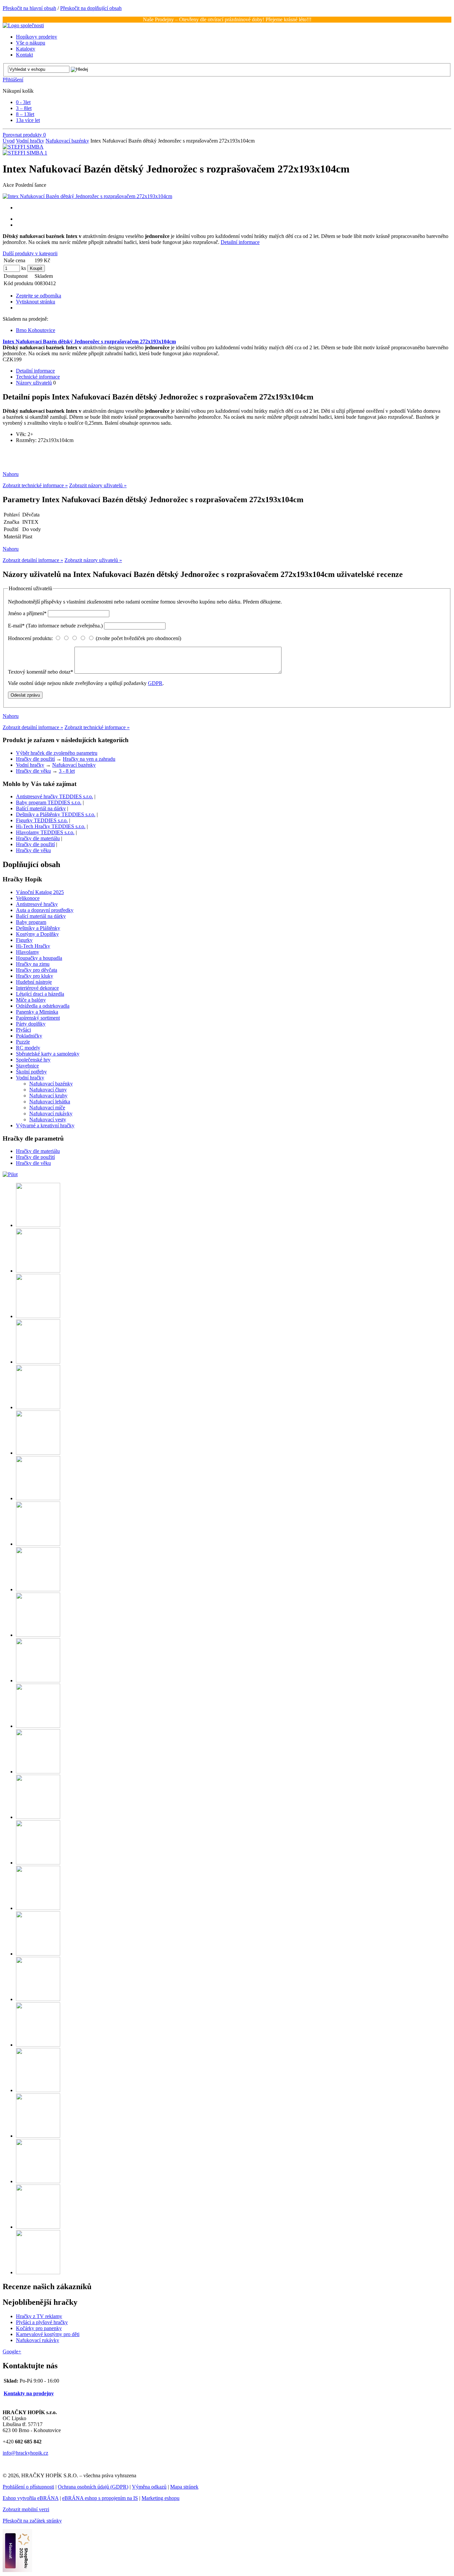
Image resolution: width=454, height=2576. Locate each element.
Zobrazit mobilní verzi (26, 2509)
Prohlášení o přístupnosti (28, 2487)
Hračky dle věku (33, 771)
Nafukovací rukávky (38, 2340)
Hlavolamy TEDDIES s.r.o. (45, 832)
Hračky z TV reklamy (39, 2316)
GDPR (155, 683)
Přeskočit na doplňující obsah (91, 8)
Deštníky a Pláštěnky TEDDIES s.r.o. (56, 814)
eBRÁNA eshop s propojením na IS (100, 2498)
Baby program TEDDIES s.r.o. (49, 802)
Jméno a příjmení (27, 613)
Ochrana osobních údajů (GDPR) (93, 2487)
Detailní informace (240, 242)
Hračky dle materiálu (38, 838)
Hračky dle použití (35, 759)
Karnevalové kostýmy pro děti (48, 2334)
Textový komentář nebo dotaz (41, 672)
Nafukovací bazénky (67, 141)
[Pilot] (10, 1174)
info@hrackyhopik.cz (25, 2453)
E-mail (55, 626)
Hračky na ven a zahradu (89, 759)
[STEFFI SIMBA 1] (25, 153)
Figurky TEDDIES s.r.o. (42, 820)
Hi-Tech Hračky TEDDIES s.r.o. (51, 826)
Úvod (9, 141)
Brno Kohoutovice (36, 330)
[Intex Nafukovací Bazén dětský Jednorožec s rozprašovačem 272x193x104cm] (87, 196)
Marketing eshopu (161, 2498)
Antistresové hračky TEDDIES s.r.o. (55, 796)
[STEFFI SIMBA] (23, 147)
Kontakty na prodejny (29, 2393)
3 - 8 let (67, 771)
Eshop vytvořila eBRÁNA (31, 2498)
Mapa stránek (184, 2487)
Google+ (12, 2352)
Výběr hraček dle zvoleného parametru (57, 753)
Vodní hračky (30, 141)
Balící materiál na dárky (41, 808)
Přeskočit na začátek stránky (32, 2521)
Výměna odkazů (149, 2487)
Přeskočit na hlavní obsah (29, 8)
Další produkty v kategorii (30, 253)
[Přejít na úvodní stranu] (23, 25)
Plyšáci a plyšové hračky (42, 2322)
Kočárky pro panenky (39, 2328)
